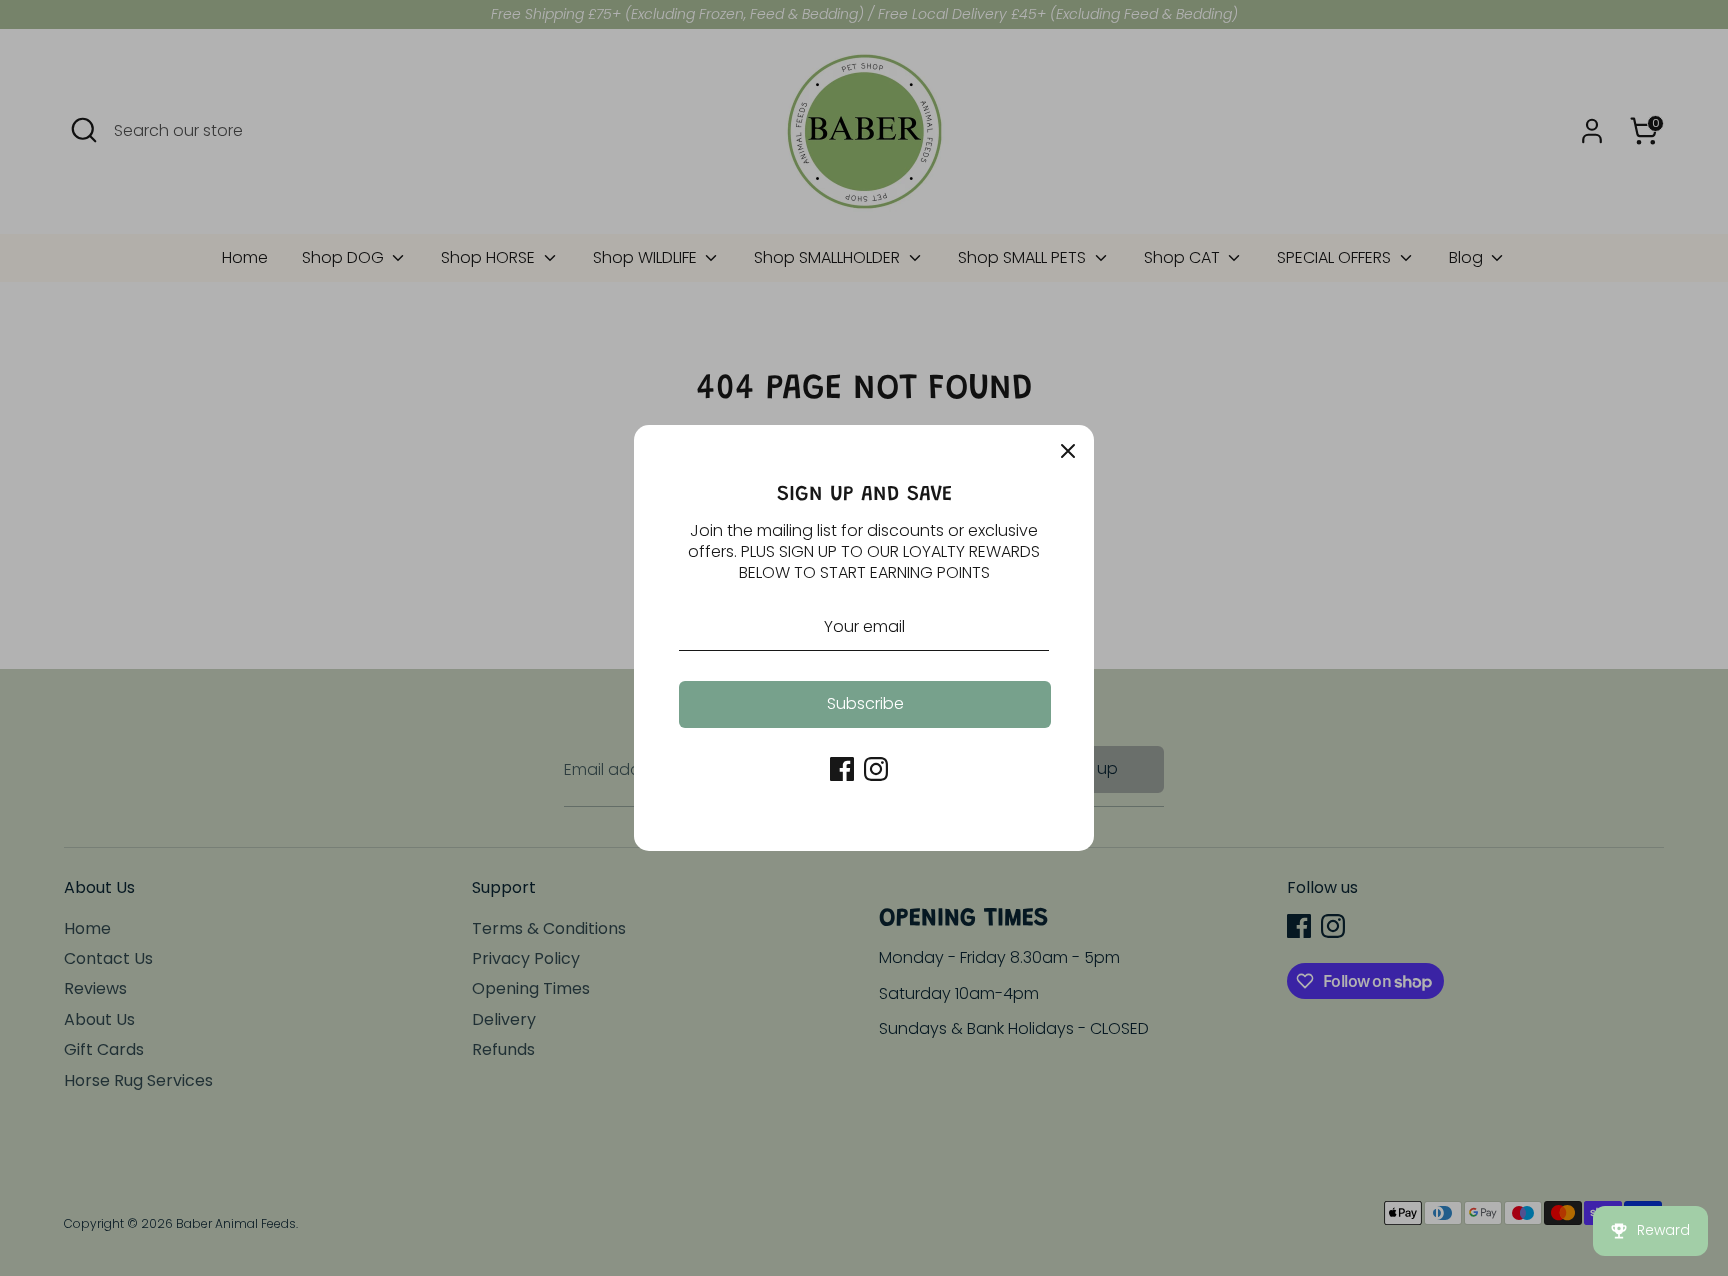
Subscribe (865, 703)
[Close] (1068, 451)
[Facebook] (842, 769)
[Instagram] (876, 769)
